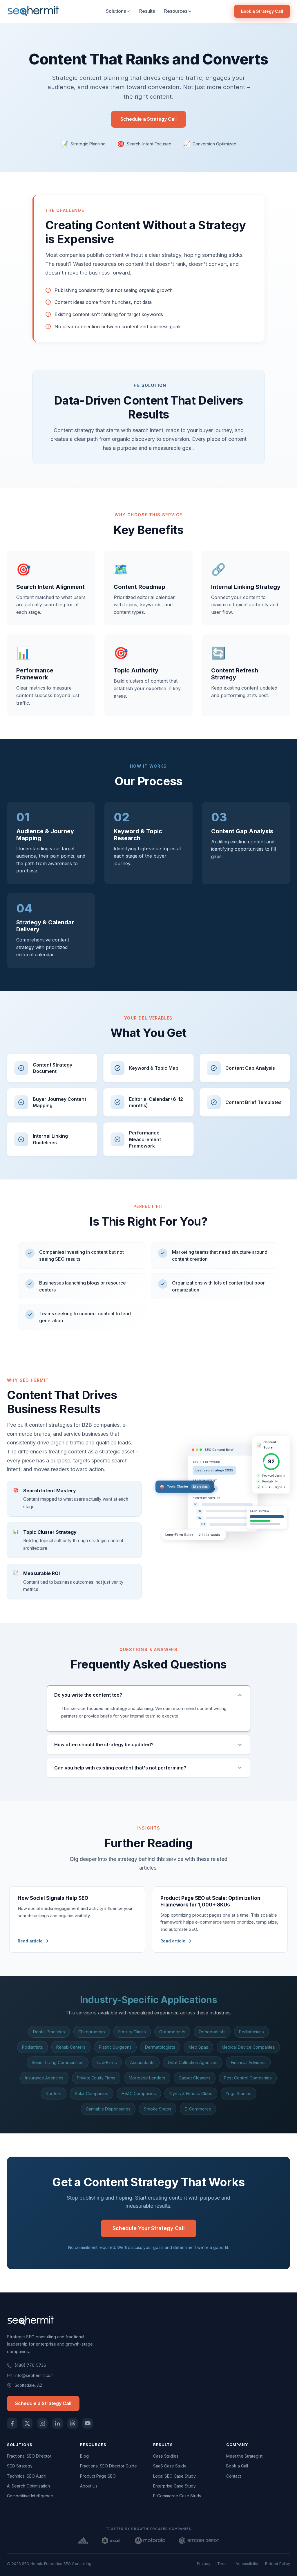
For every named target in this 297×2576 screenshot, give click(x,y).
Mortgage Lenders (147, 2078)
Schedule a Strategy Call (148, 119)
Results (147, 11)
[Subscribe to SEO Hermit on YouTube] (88, 2423)
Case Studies (166, 2456)
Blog (84, 2456)
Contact (234, 2476)
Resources (176, 11)
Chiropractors (92, 2032)
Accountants (142, 2062)
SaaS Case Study (170, 2466)
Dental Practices (49, 2032)
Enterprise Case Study (174, 2486)
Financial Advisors (248, 2062)
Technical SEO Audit (26, 2476)
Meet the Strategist (244, 2456)
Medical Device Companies (248, 2047)
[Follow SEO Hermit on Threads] (73, 2423)
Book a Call (237, 2466)
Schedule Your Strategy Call (149, 2228)
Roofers (54, 2094)
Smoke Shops (158, 2109)
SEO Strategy (20, 2466)
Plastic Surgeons (115, 2047)
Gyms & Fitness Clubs (191, 2094)
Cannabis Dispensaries (108, 2109)
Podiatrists (32, 2047)
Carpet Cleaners (195, 2078)
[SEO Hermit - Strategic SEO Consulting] (33, 11)
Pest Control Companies (248, 2078)
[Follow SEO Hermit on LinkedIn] (57, 2423)
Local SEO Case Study (174, 2476)
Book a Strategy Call (262, 11)
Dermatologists (160, 2047)
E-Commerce (198, 2109)
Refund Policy (278, 2564)
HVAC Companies (139, 2094)
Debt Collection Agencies (193, 2062)
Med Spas (198, 2047)
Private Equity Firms (96, 2078)
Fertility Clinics (132, 2032)
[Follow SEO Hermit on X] (27, 2423)
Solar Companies (92, 2094)
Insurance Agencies (44, 2078)
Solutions (116, 11)
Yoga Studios (239, 2094)
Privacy (204, 2564)
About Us (89, 2486)
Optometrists (172, 2032)
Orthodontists (212, 2032)
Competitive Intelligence (30, 2496)
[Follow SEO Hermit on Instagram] (42, 2423)
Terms (223, 2564)
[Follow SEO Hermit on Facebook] (12, 2423)
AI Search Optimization (28, 2486)
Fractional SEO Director (29, 2456)
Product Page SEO (98, 2476)
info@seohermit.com (34, 2375)
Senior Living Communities (58, 2062)
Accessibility (247, 2564)
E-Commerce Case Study (177, 2496)
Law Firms (107, 2062)
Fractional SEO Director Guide (108, 2466)
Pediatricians (251, 2032)
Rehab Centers (71, 2047)
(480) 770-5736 (30, 2365)
